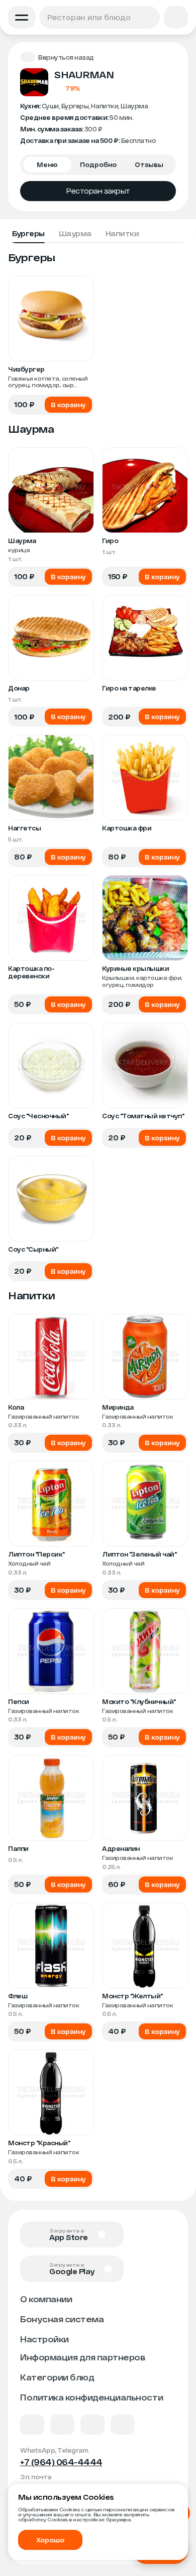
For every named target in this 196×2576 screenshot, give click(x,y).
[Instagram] (123, 2425)
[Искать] (150, 17)
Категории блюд (57, 2377)
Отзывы (149, 164)
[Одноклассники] (92, 2425)
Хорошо (50, 2540)
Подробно (98, 164)
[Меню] (22, 17)
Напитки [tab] (122, 233)
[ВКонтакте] (32, 2425)
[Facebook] (62, 2425)
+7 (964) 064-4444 (61, 2462)
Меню (47, 164)
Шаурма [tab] (75, 233)
